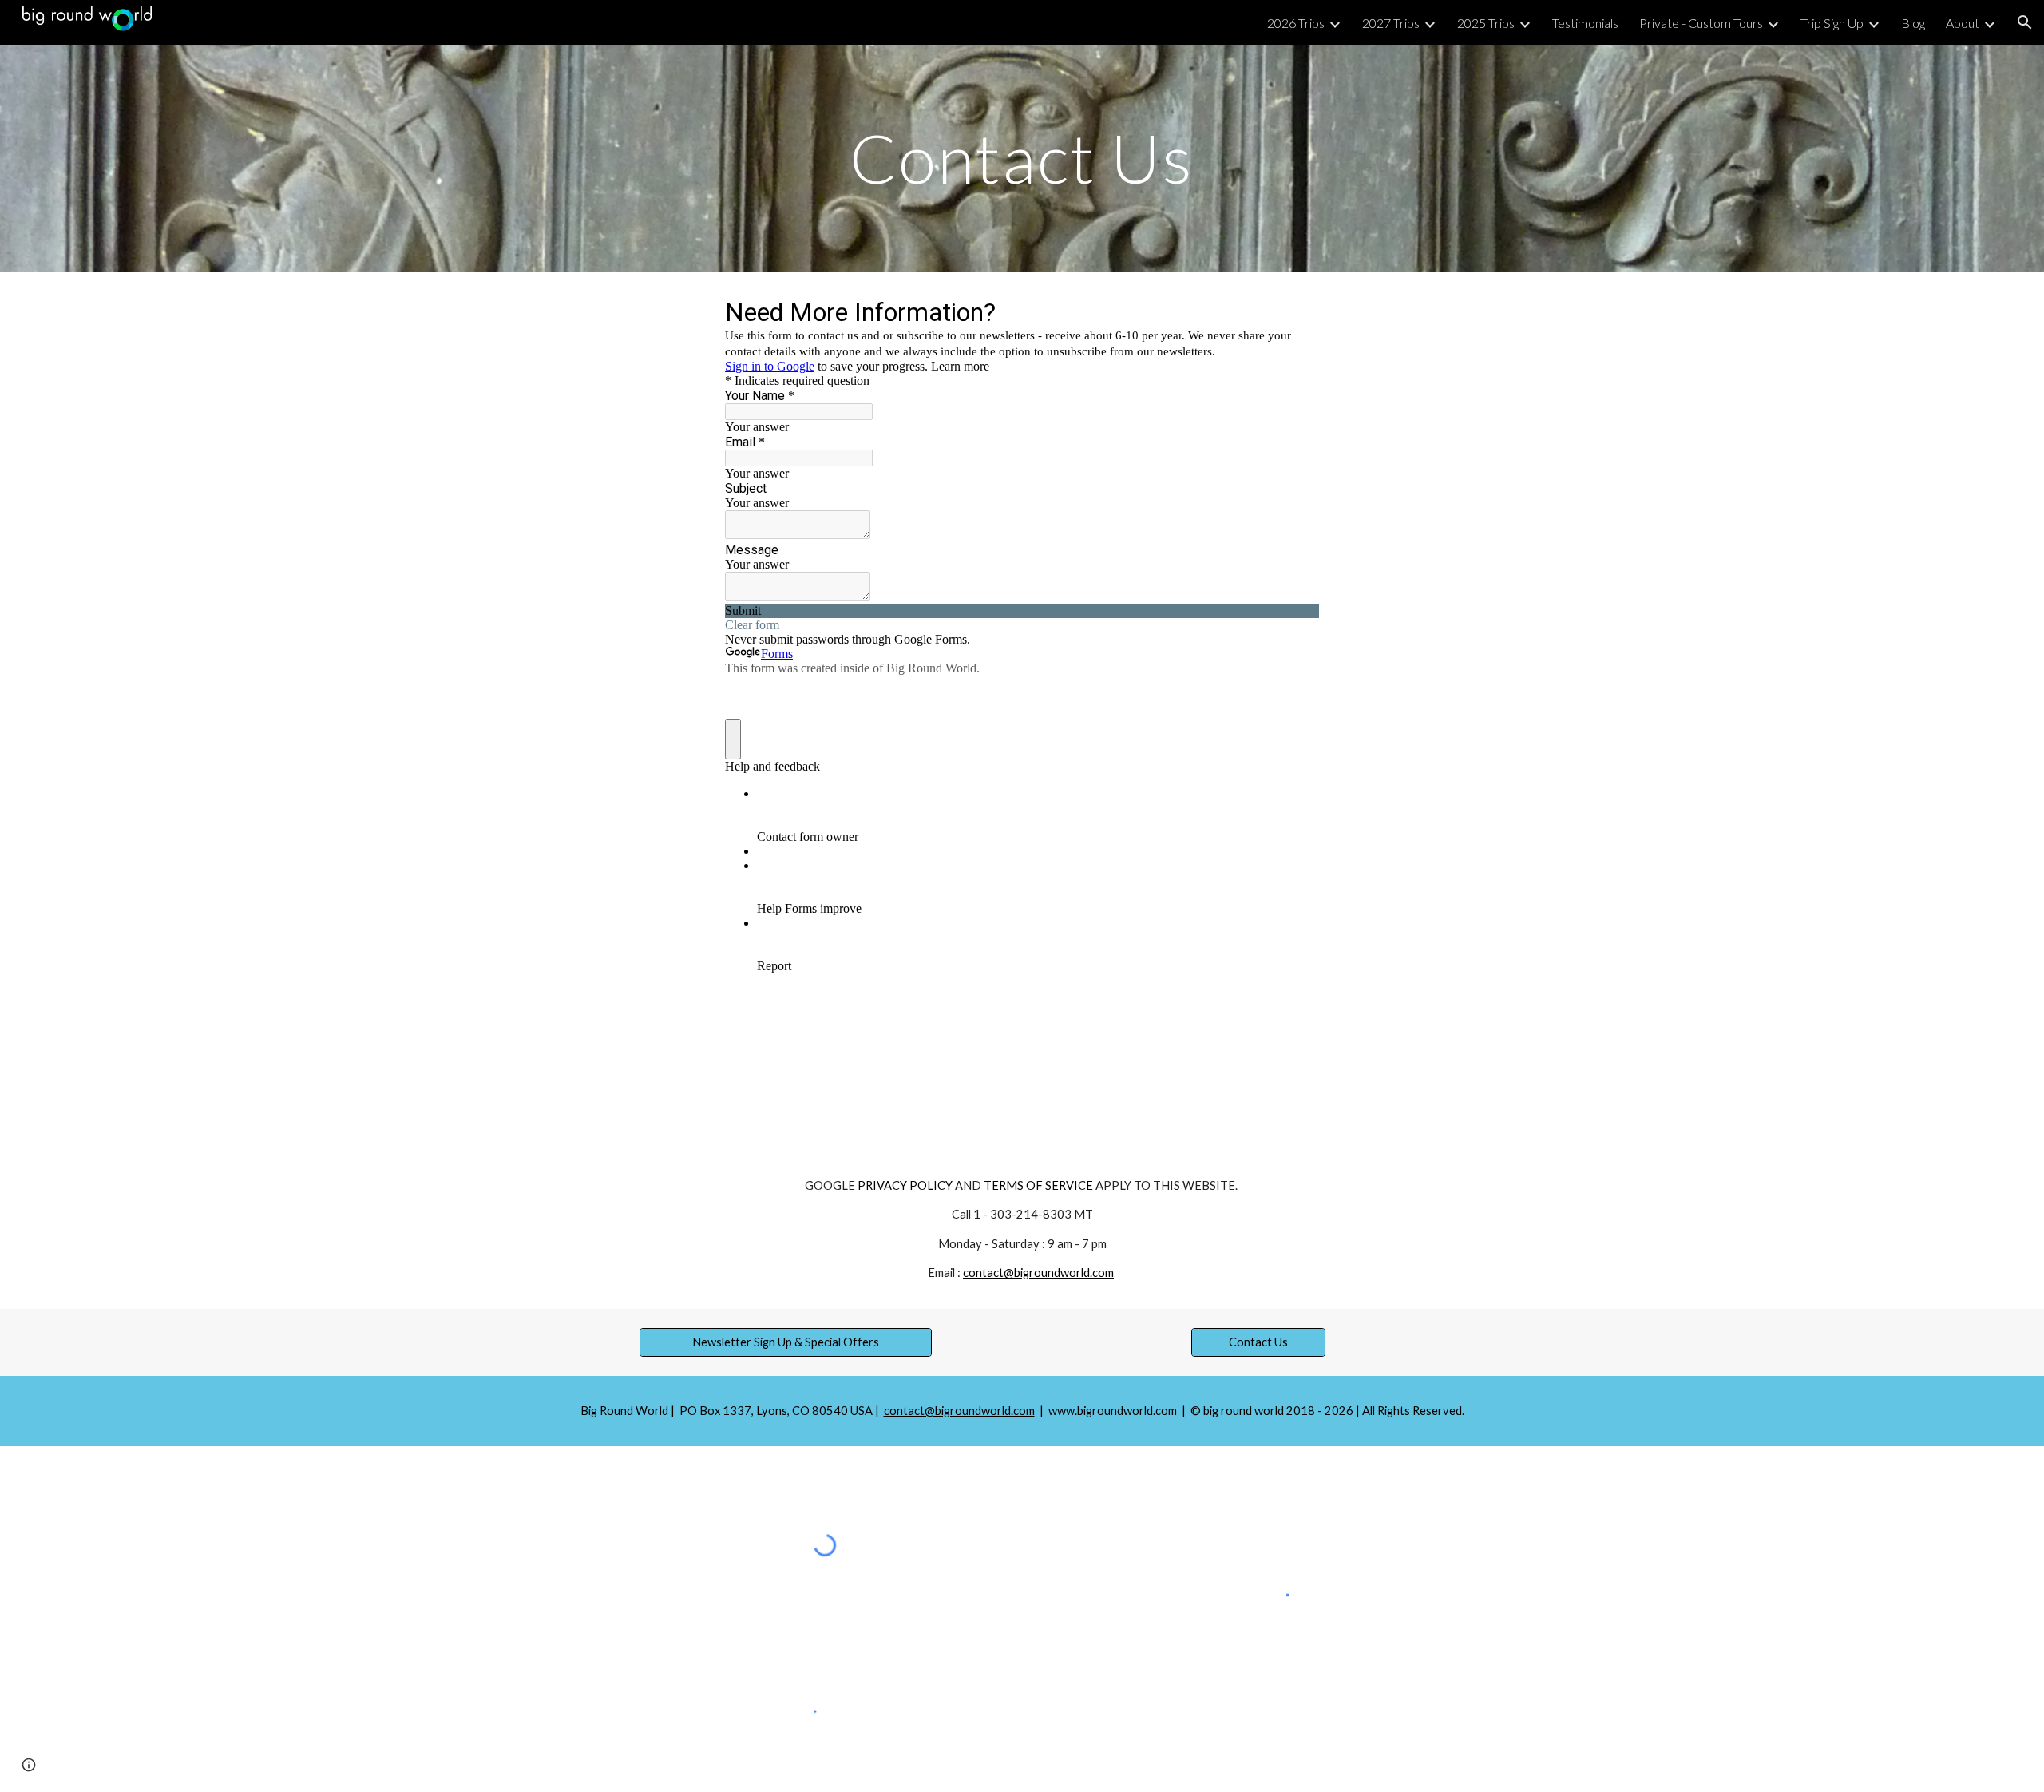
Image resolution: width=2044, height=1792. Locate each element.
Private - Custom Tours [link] (1701, 23)
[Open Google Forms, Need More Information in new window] (1295, 311)
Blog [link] (1913, 23)
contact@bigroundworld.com (1038, 1273)
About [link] (1963, 23)
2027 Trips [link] (1391, 23)
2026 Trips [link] (1296, 23)
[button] (2025, 22)
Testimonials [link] (1585, 23)
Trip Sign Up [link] (1832, 23)
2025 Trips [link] (1486, 23)
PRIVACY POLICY (905, 1185)
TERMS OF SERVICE (1038, 1185)
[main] (1022, 158)
